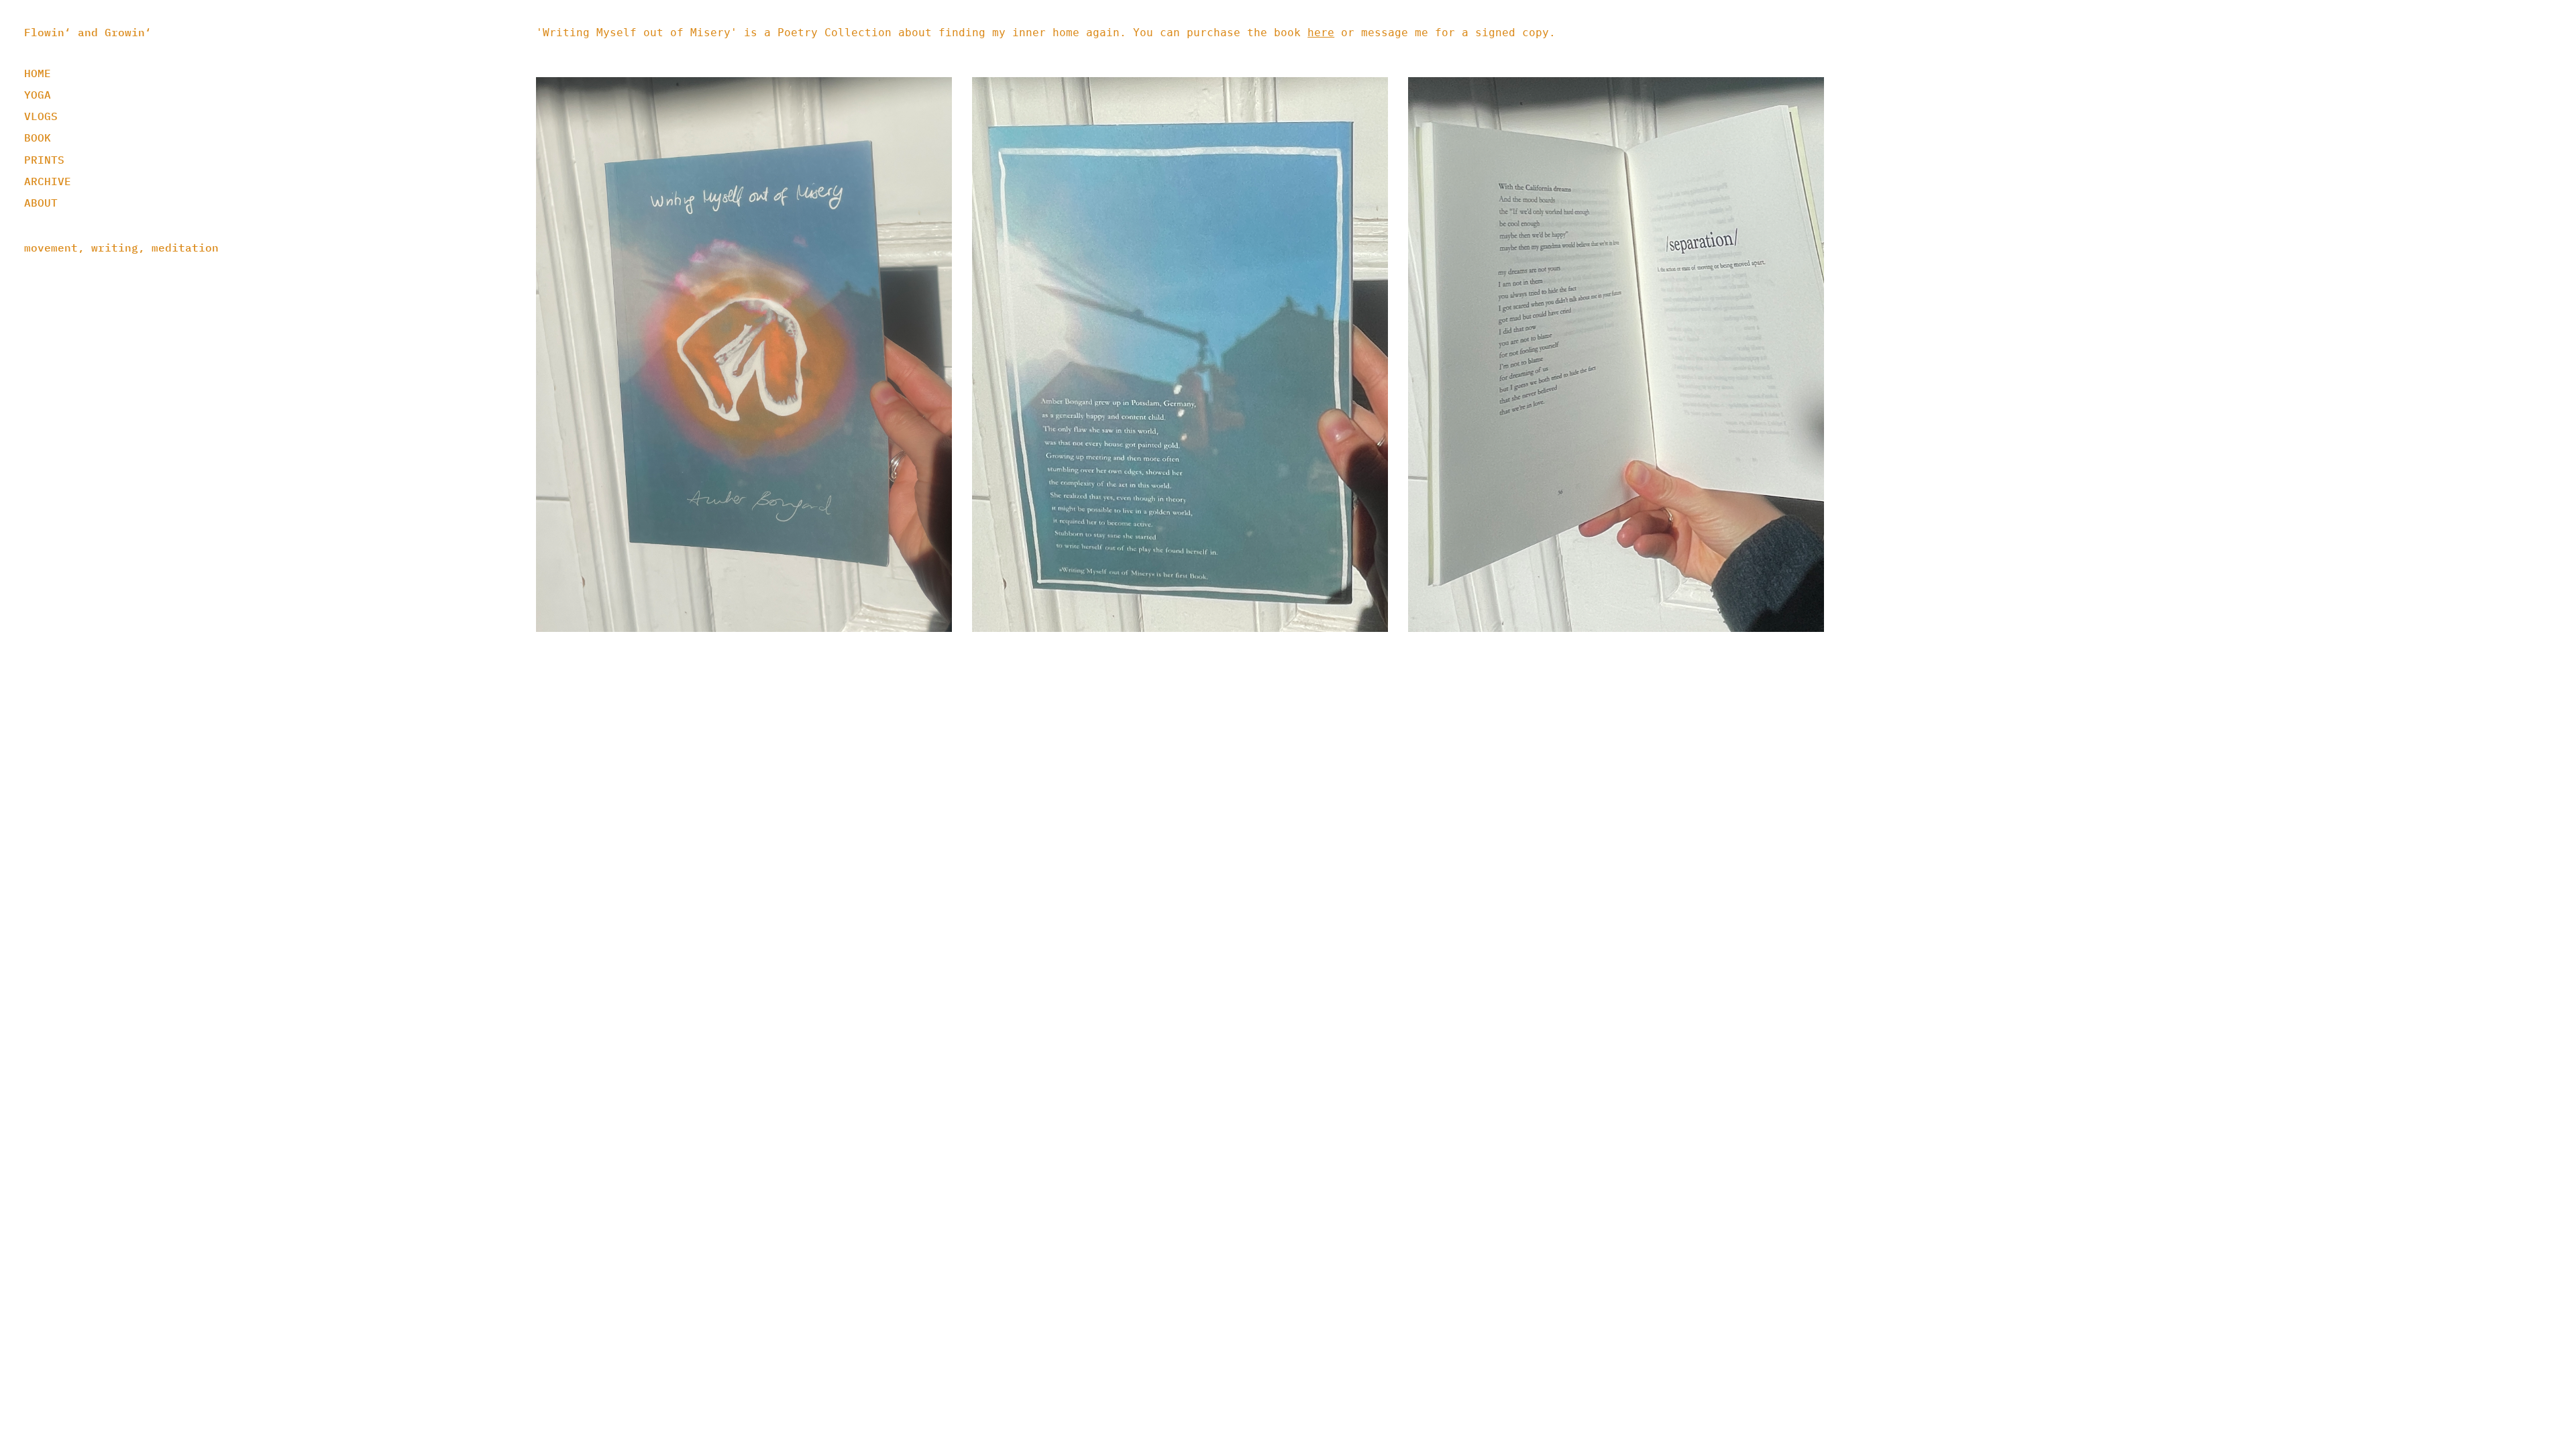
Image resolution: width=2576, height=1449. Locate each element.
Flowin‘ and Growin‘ (88, 32)
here (1321, 33)
